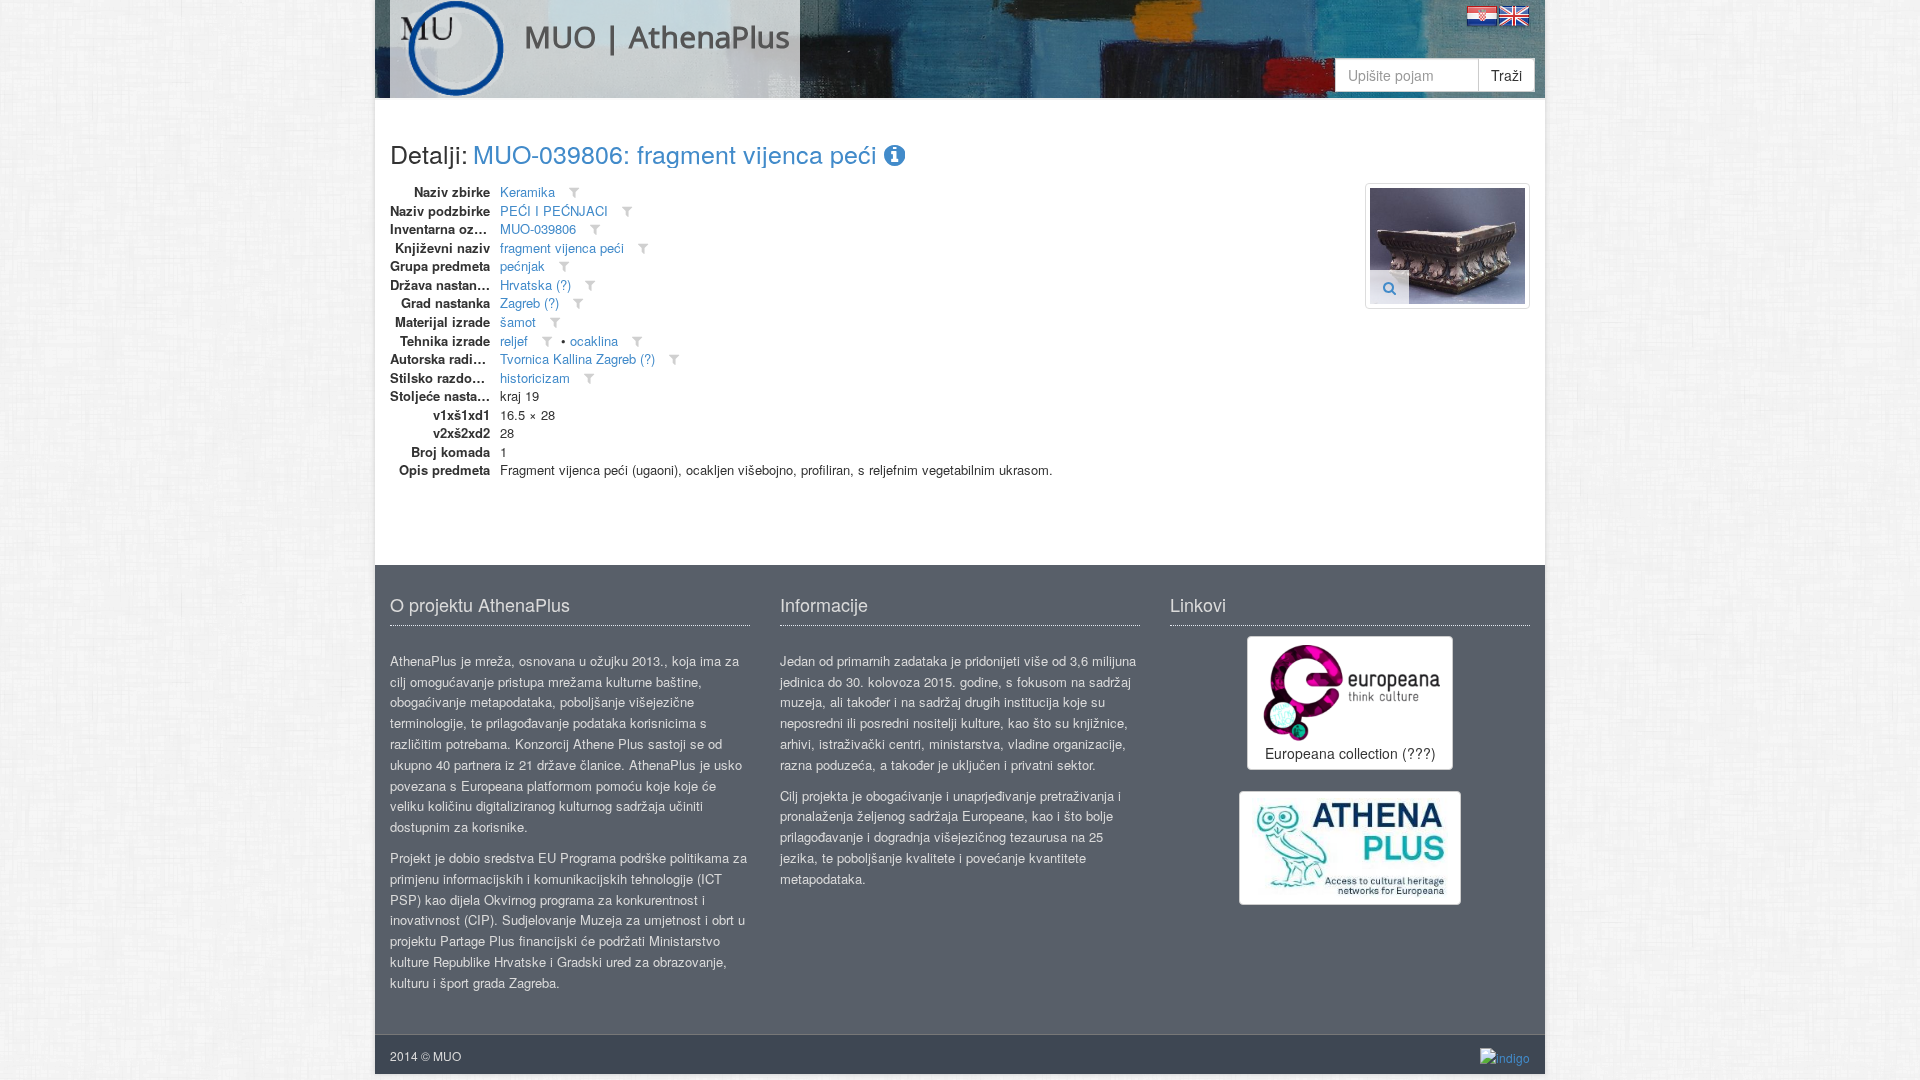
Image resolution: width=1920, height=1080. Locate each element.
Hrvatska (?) (535, 284)
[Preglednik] (1389, 287)
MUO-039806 (538, 228)
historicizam (535, 377)
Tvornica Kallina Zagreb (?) (577, 358)
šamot (518, 321)
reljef (514, 340)
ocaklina (594, 340)
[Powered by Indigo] (1505, 1056)
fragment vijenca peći (562, 247)
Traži (1506, 75)
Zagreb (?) (529, 302)
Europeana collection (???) (1350, 753)
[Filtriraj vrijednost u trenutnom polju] (574, 192)
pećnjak (522, 265)
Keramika (527, 191)
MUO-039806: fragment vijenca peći (678, 153)
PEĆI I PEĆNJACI (554, 210)
